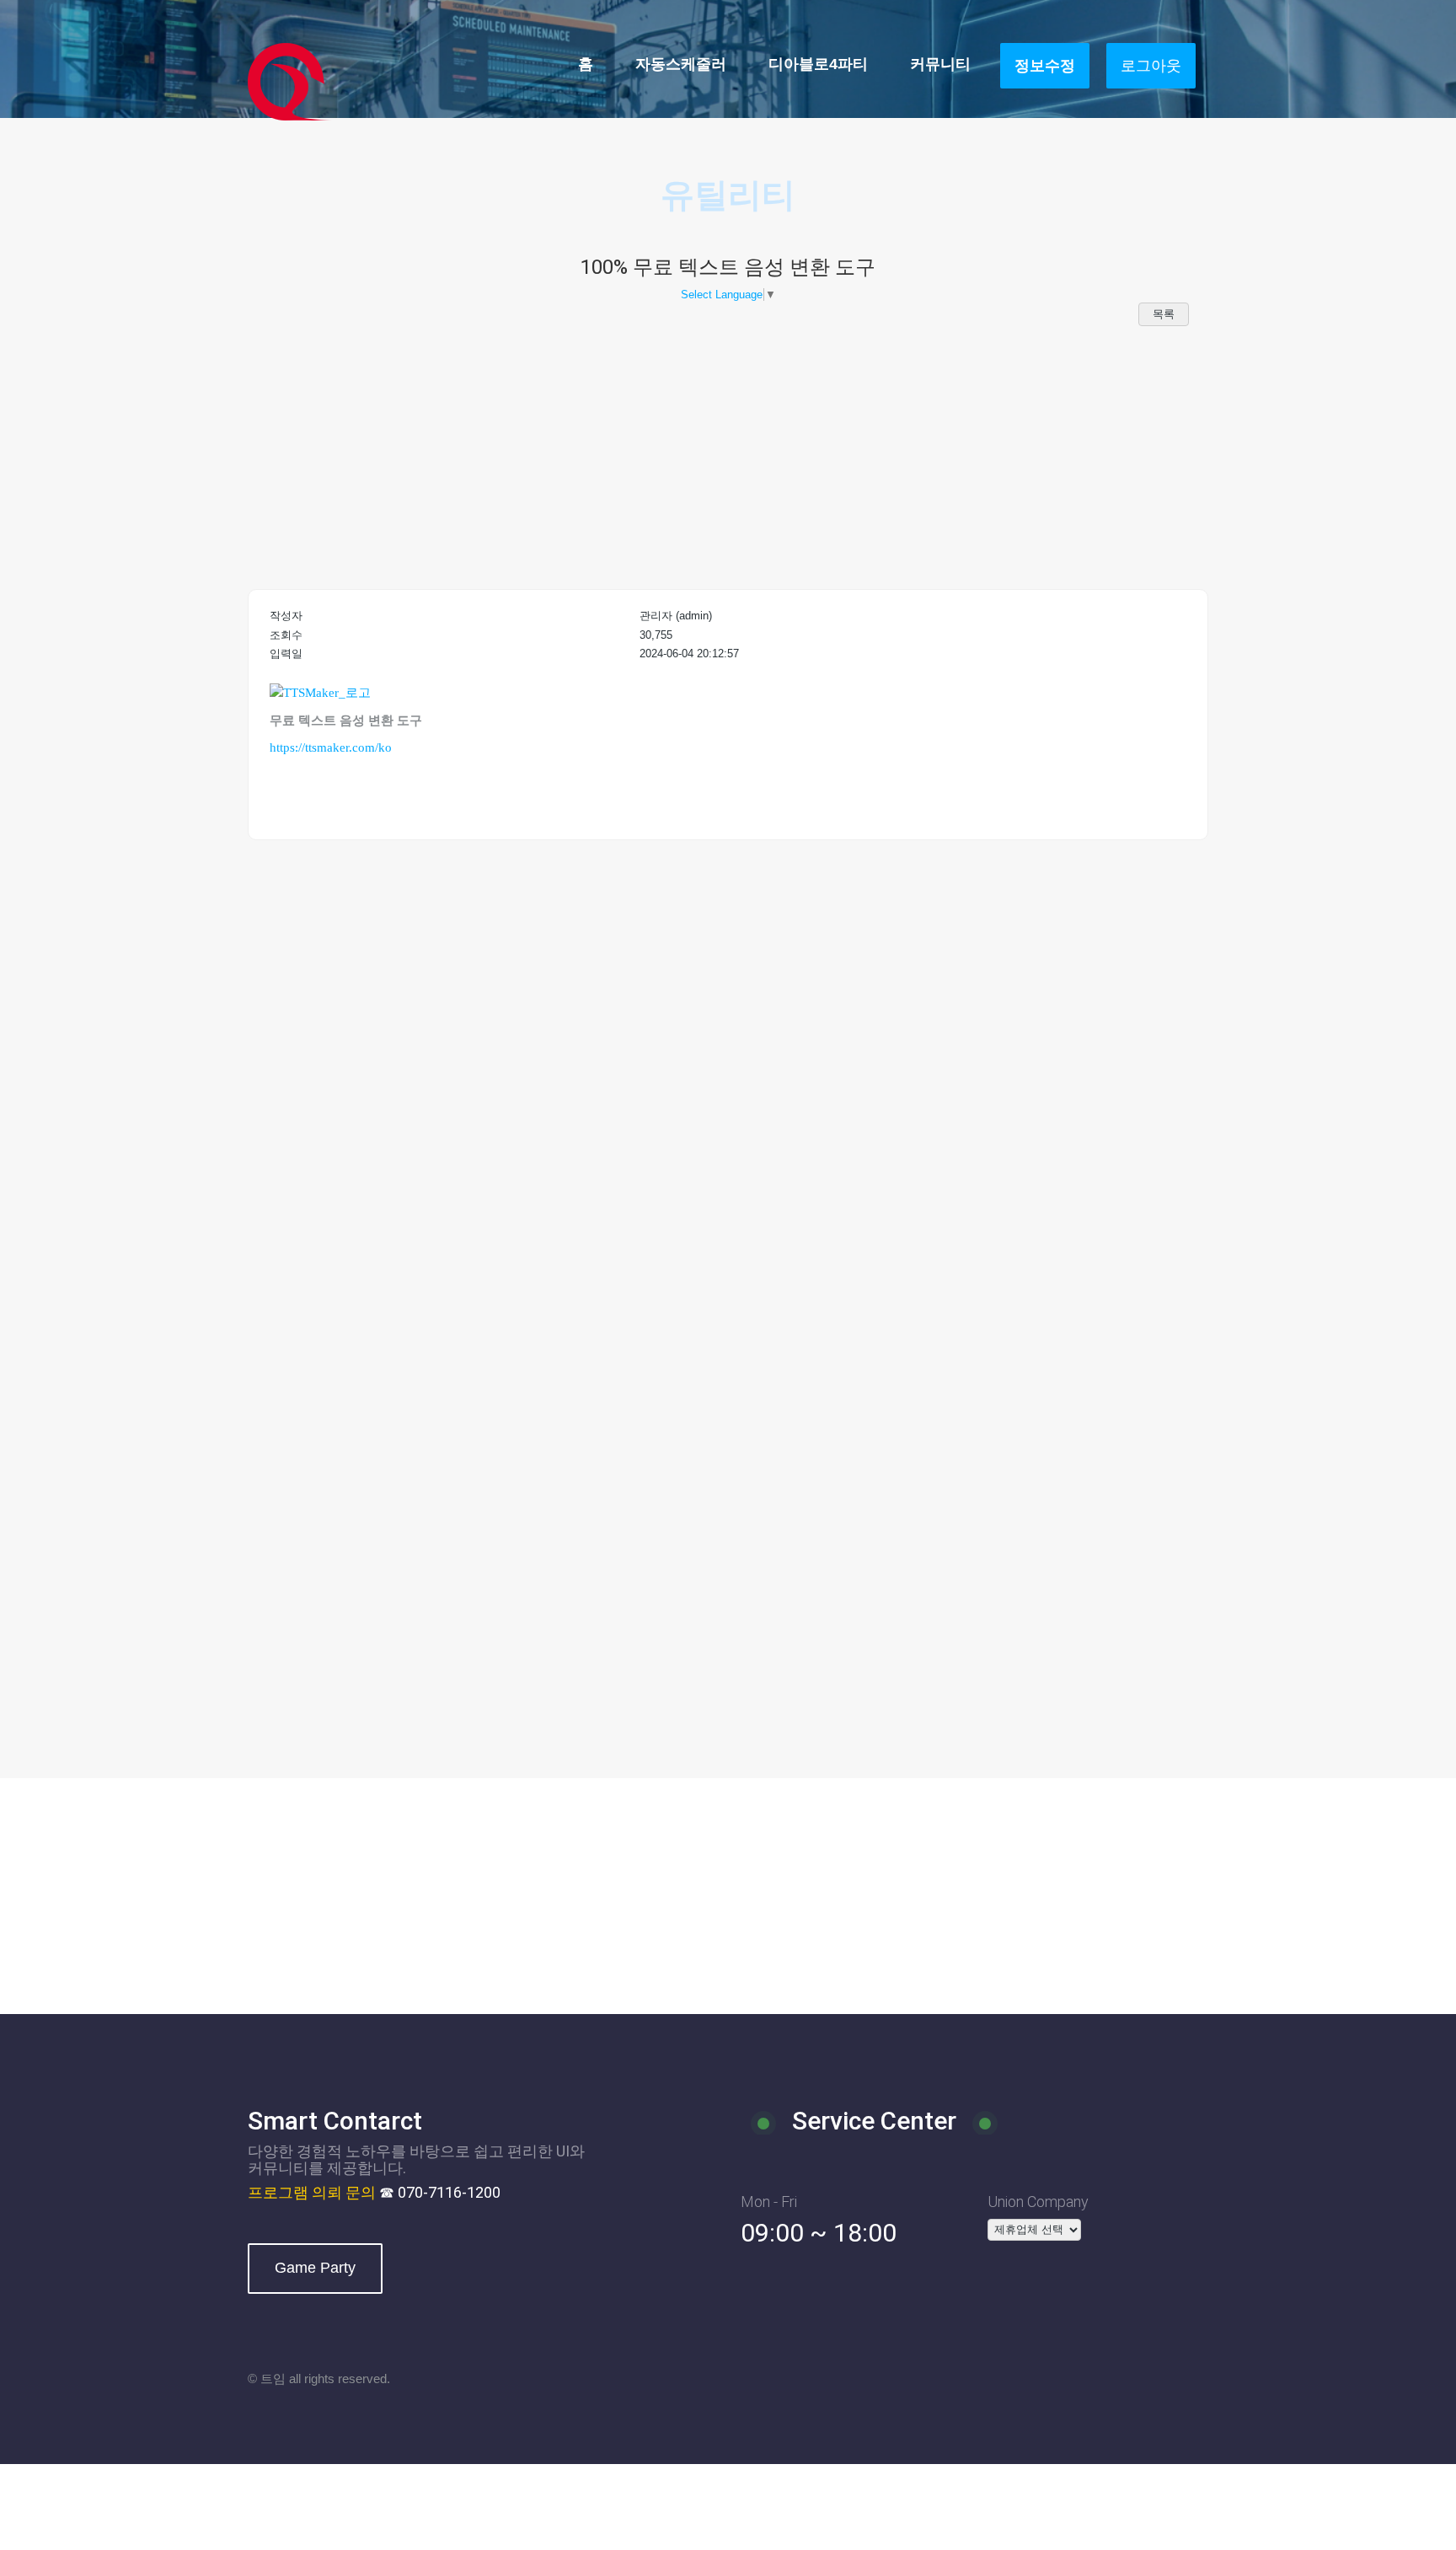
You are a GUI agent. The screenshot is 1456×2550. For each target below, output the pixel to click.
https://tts (293, 747)
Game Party (315, 2268)
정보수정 (1045, 66)
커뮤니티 (940, 64)
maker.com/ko (354, 747)
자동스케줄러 (681, 64)
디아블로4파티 (818, 64)
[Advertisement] (728, 454)
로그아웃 (1151, 66)
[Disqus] (728, 1093)
